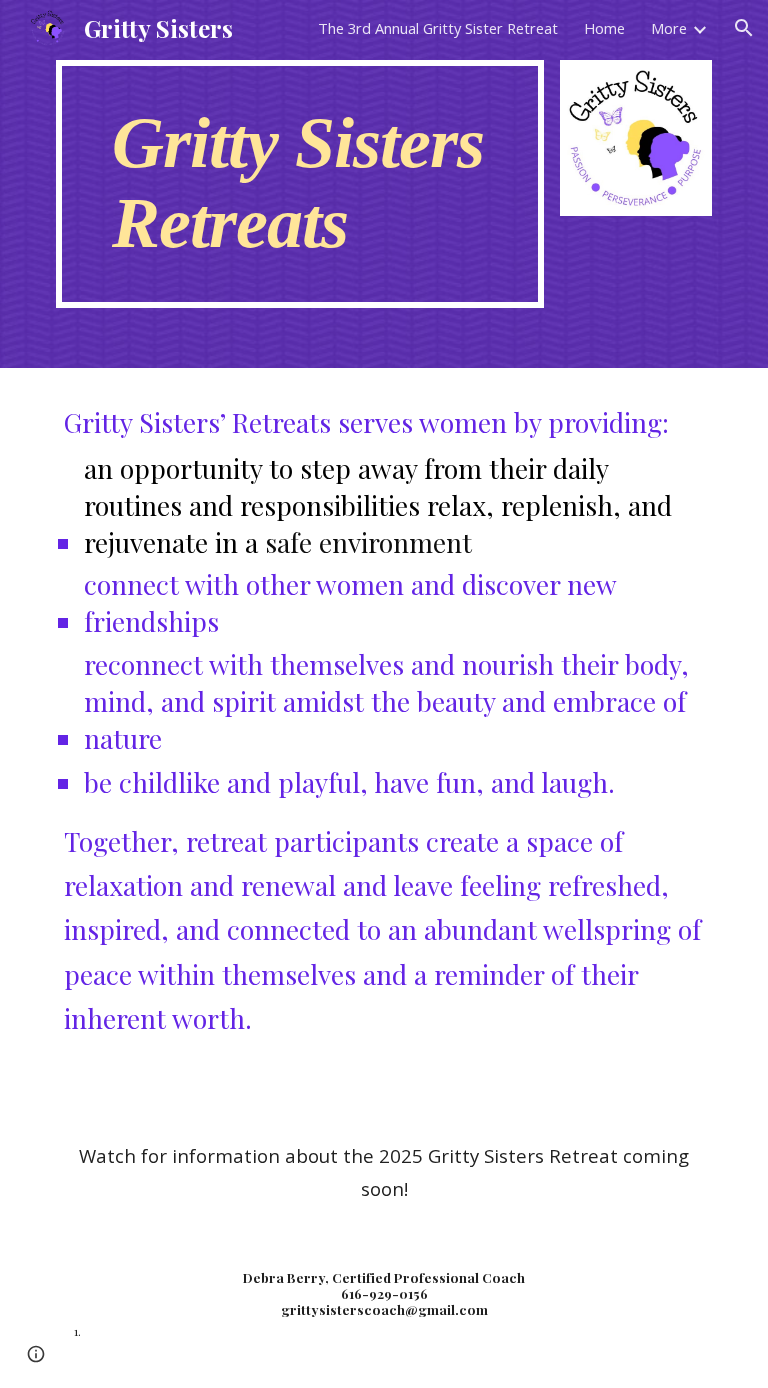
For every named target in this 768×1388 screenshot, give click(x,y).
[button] (744, 28)
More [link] (669, 28)
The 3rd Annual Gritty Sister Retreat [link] (438, 28)
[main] (299, 184)
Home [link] (604, 28)
